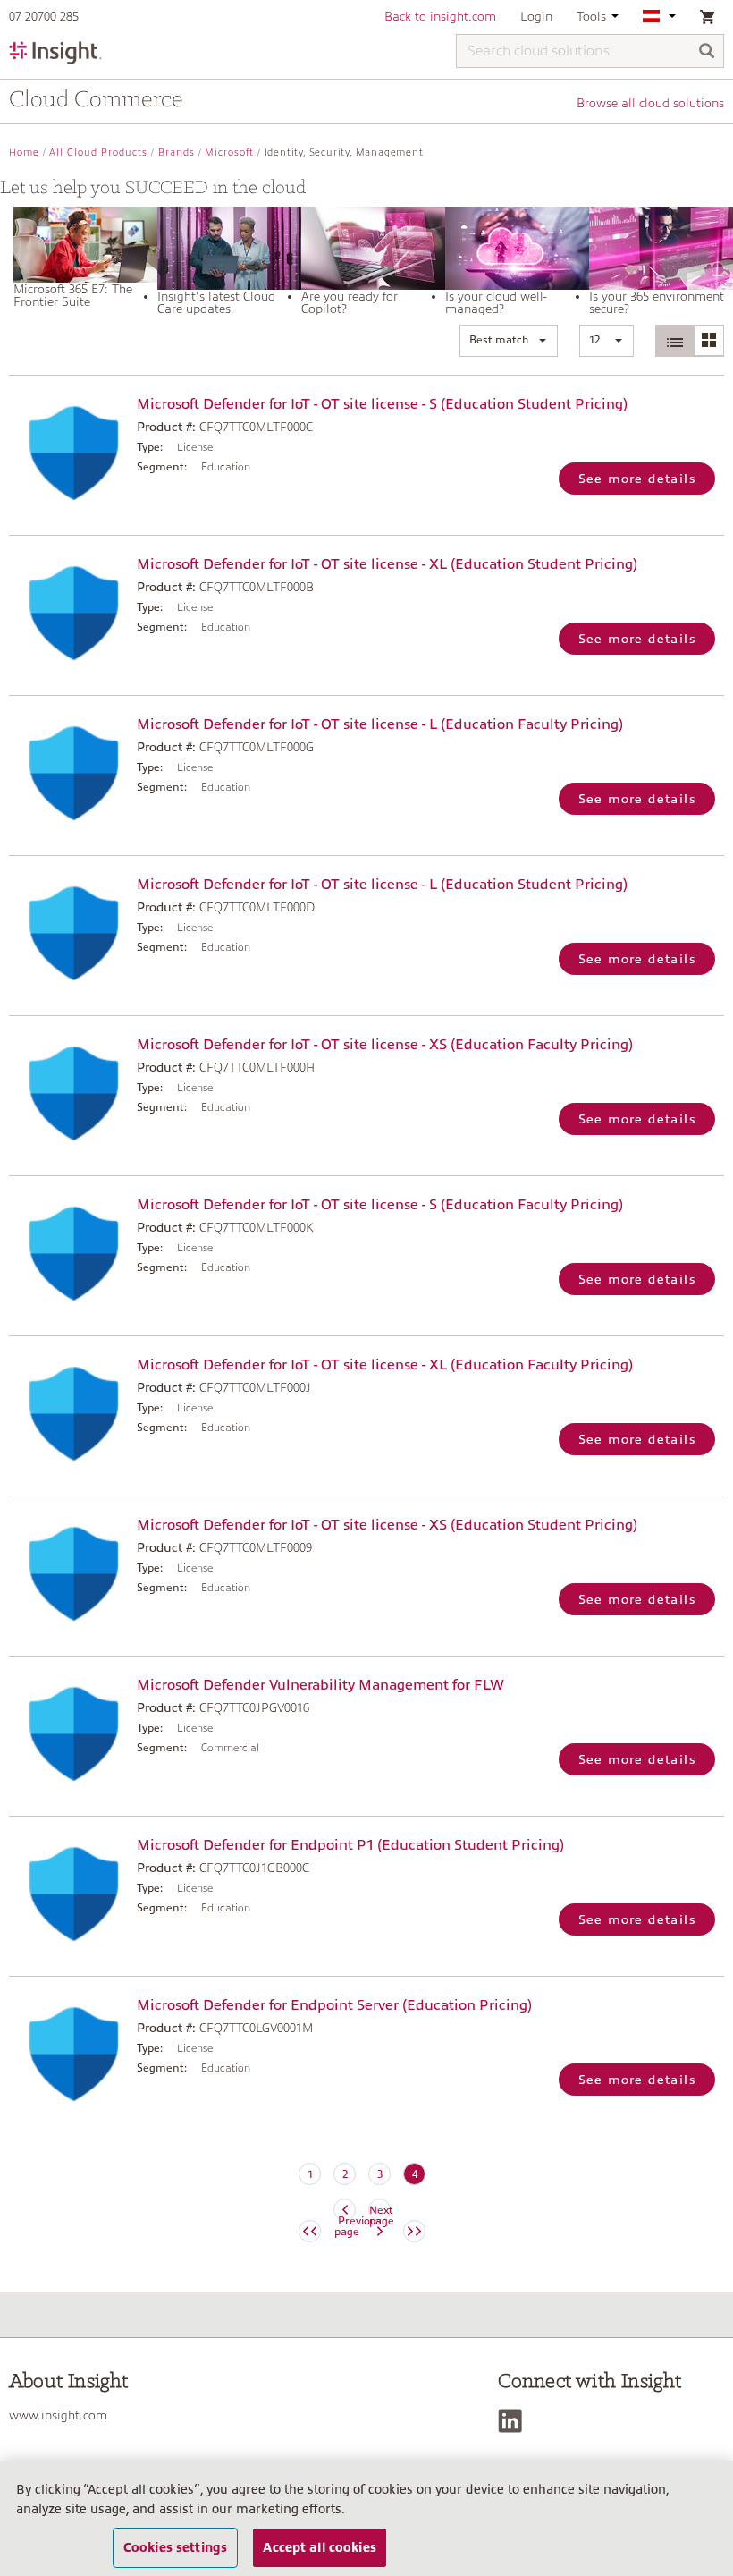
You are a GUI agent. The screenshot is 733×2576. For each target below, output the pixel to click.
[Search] (707, 52)
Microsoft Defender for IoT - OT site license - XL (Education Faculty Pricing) (385, 1365)
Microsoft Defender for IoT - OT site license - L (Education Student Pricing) (382, 885)
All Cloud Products (98, 153)
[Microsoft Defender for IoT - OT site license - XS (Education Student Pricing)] (68, 1574)
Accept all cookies (320, 2547)
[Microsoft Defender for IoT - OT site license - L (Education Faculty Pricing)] (68, 773)
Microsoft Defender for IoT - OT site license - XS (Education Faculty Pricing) (385, 1045)
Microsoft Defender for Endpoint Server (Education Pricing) (334, 2005)
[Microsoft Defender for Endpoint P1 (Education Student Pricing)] (68, 1894)
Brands (177, 153)
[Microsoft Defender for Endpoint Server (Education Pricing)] (68, 2054)
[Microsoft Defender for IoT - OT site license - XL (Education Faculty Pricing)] (68, 1414)
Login (536, 16)
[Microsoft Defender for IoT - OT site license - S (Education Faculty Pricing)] (68, 1254)
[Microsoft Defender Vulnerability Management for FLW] (68, 1734)
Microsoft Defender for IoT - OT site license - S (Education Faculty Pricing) (380, 1205)
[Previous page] (310, 2231)
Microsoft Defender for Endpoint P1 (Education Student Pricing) (350, 1845)
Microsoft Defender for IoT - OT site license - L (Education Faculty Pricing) (380, 724)
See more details (637, 479)
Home (24, 153)
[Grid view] (708, 341)
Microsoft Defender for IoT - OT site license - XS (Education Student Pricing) (387, 1525)
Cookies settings (175, 2547)
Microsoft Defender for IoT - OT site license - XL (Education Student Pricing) (387, 564)
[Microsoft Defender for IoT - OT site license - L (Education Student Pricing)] (68, 933)
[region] (366, 2518)
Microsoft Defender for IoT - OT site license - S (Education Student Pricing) (382, 404)
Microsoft (229, 153)
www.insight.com (58, 2415)
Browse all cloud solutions (650, 103)
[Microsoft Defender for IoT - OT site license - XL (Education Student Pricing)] (68, 613)
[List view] (675, 341)
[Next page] (414, 2231)
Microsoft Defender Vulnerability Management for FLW (320, 1685)
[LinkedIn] (514, 2421)
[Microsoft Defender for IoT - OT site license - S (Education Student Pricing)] (68, 453)
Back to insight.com (440, 16)
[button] (509, 341)
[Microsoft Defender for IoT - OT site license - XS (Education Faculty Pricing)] (68, 1093)
